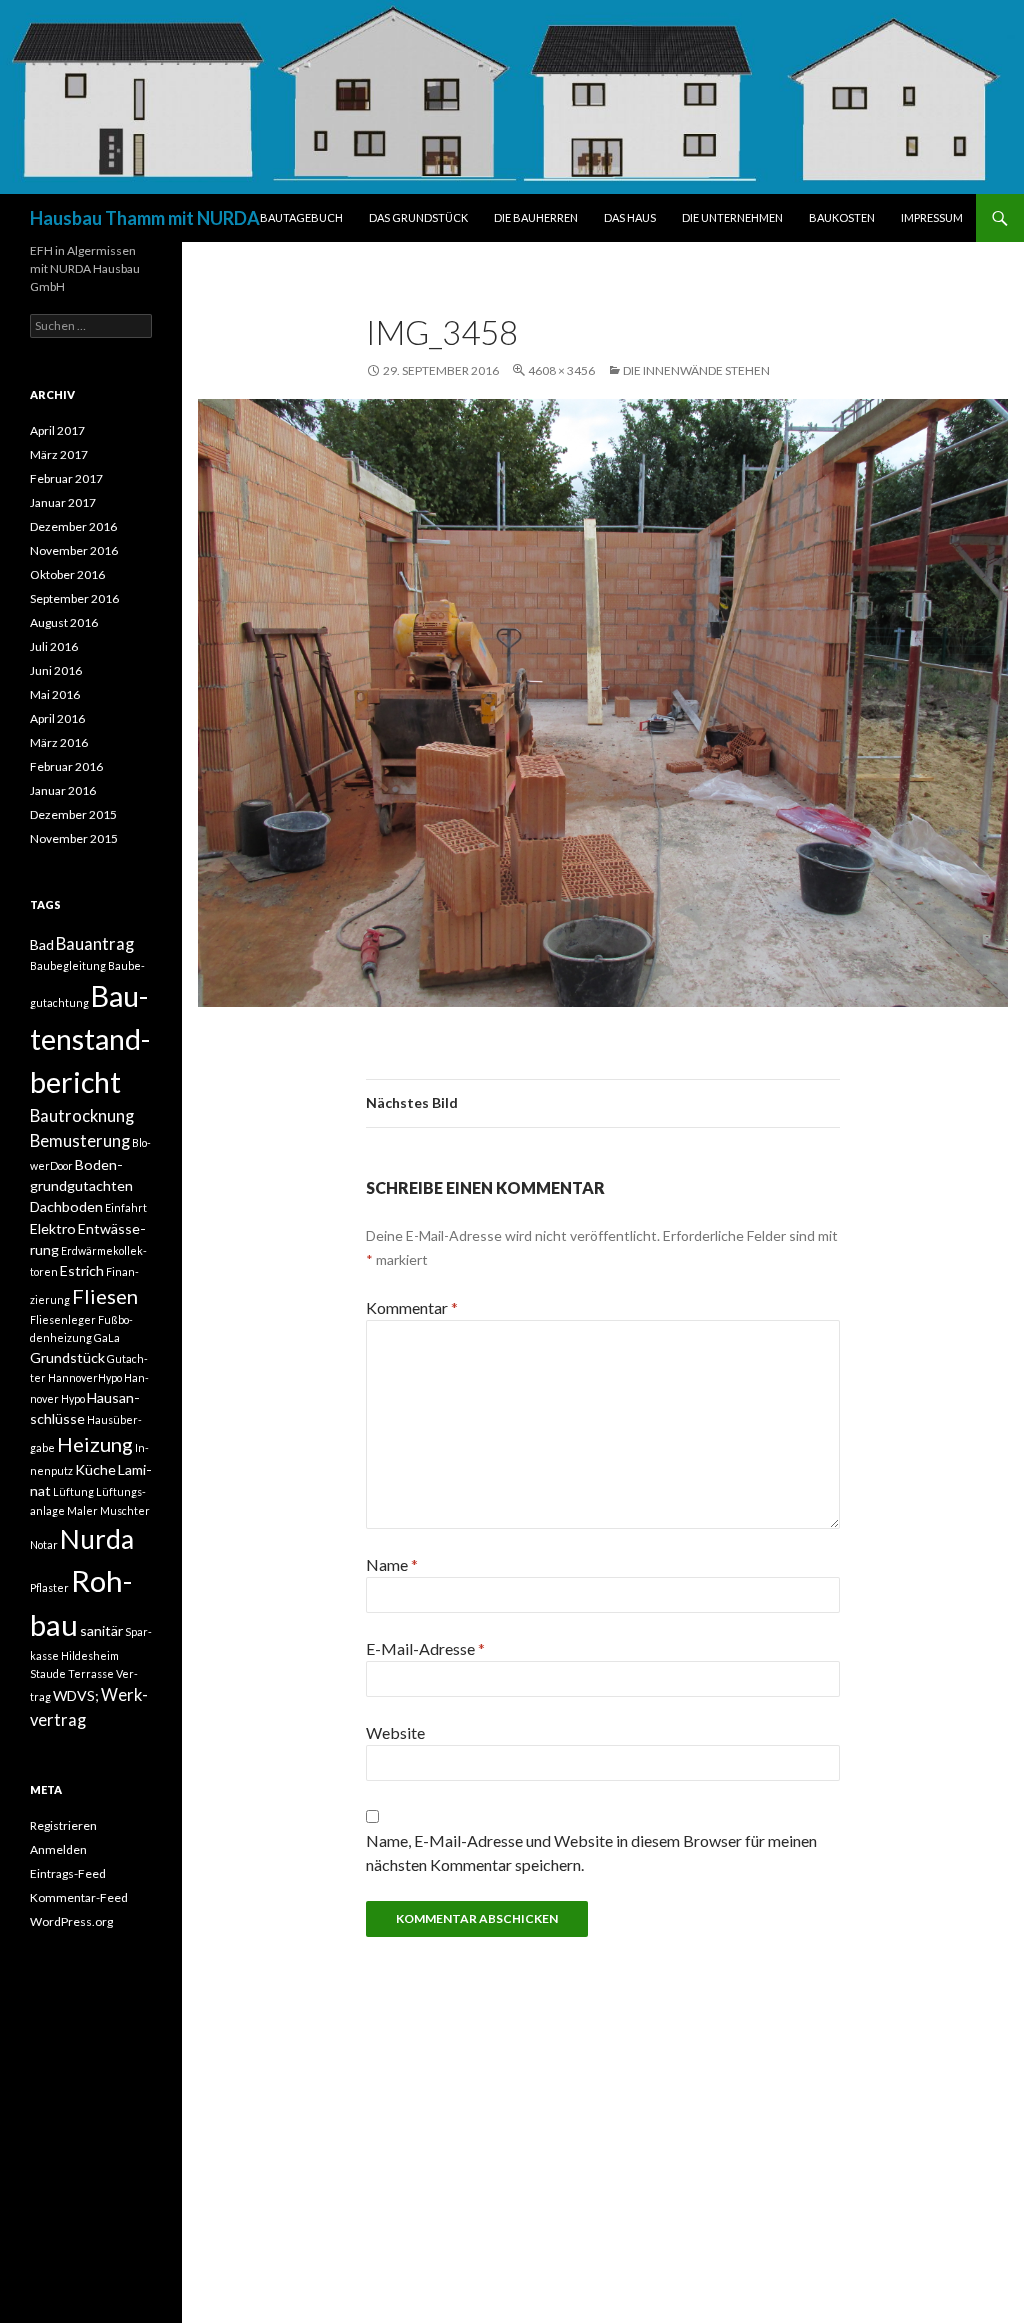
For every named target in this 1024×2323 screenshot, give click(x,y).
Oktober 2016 (67, 574)
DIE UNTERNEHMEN (732, 217)
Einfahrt (126, 1207)
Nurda (97, 1539)
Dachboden (66, 1206)
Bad (42, 944)
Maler (82, 1510)
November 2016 (74, 550)
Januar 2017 (63, 502)
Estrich (82, 1270)
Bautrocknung (82, 1116)
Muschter (125, 1510)
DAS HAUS (630, 217)
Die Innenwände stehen (696, 370)
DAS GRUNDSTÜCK (418, 217)
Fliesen (105, 1296)
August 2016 (64, 622)
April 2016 (57, 718)
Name (392, 1564)
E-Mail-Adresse (425, 1648)
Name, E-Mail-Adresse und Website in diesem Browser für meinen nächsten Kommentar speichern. (591, 1852)
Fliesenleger (63, 1319)
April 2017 (57, 430)
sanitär (101, 1630)
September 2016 (74, 598)
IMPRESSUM (932, 217)
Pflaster (49, 1587)
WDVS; (76, 1695)
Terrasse (91, 1673)
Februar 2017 (66, 478)
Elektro (53, 1228)
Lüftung (73, 1491)
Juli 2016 (54, 646)
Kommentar (412, 1307)
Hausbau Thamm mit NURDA (145, 218)
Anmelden (58, 1849)
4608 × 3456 (561, 370)
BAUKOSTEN (842, 217)
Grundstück (67, 1357)
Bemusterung (80, 1141)
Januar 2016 (63, 790)
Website (395, 1732)
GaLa (107, 1337)
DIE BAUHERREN (536, 217)
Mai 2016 (55, 694)
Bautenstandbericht (90, 1039)
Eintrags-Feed (68, 1873)
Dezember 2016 (73, 526)
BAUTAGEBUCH (301, 217)
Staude (48, 1673)
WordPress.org (71, 1921)
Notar (44, 1544)
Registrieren (63, 1825)
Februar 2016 (66, 766)
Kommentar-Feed (79, 1897)
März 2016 (59, 742)
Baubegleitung (68, 965)
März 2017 (59, 454)
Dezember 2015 (73, 814)
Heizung (95, 1444)
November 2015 (74, 838)
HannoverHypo (85, 1377)
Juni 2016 (56, 670)
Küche (95, 1469)
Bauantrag (95, 944)
